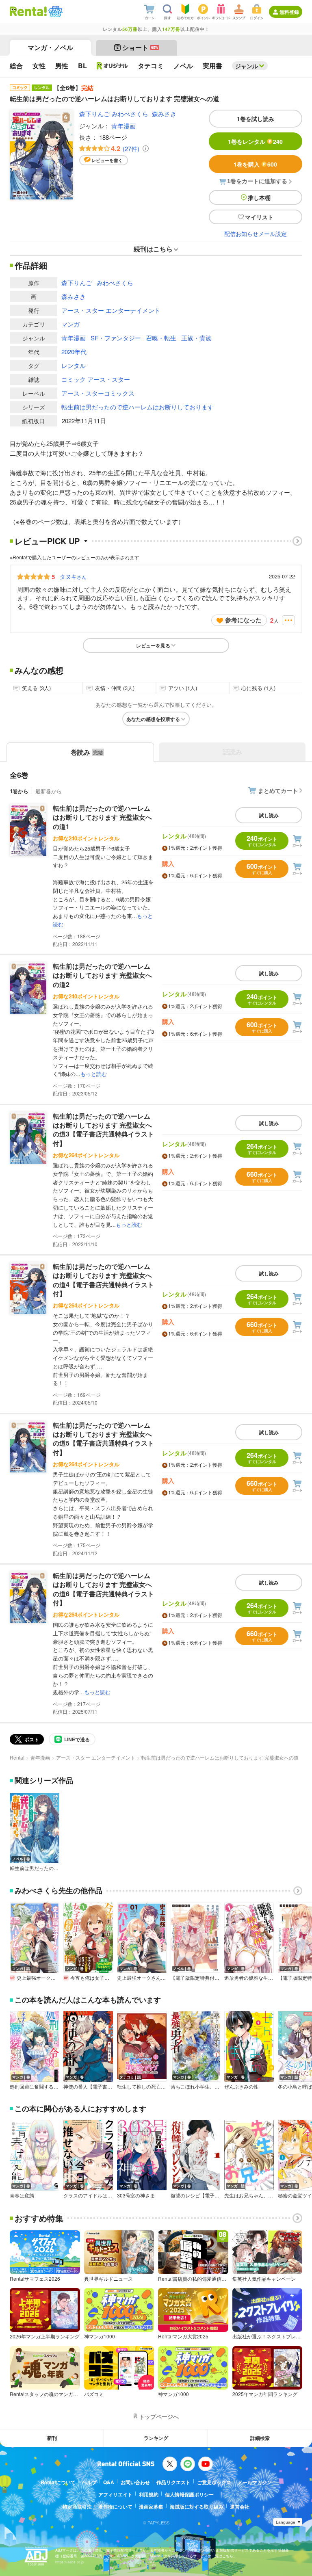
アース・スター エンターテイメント (111, 310)
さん (73, 576)
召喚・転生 (161, 338)
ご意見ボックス (214, 2482)
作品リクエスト (173, 2482)
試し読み (269, 815)
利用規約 (149, 2494)
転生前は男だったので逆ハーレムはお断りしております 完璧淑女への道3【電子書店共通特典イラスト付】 (103, 1130)
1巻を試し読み (256, 119)
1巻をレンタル (255, 141)
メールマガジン (255, 2482)
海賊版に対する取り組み (197, 2507)
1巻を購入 (255, 164)
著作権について (115, 2507)
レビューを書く (107, 160)
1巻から (19, 791)
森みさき (164, 114)
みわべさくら (130, 114)
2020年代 (74, 352)
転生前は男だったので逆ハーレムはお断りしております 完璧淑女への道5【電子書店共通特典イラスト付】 (103, 1439)
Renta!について (58, 2482)
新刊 (52, 2438)
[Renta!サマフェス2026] (55, 11)
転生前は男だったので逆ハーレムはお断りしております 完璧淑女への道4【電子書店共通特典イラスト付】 (103, 1280)
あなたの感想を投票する (153, 719)
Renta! (17, 1757)
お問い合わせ (135, 2482)
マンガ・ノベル (50, 47)
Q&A (109, 2482)
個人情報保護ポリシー (189, 2494)
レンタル (74, 365)
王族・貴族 (196, 338)
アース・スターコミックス (98, 393)
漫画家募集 (151, 2507)
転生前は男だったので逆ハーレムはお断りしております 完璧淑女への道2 (102, 975)
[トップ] (28, 11)
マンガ (70, 324)
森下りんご (94, 114)
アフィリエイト (115, 2494)
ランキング (156, 2438)
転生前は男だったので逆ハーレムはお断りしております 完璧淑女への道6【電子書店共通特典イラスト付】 (103, 1589)
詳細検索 (260, 2438)
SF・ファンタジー (116, 338)
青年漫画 (123, 126)
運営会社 (240, 2507)
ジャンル (247, 66)
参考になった (243, 620)
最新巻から (49, 791)
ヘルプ (89, 2482)
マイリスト (259, 217)
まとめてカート (278, 790)
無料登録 (289, 12)
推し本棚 (259, 197)
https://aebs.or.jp (69, 2562)
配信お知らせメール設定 (256, 234)
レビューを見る (153, 645)
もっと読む (94, 1074)
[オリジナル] (112, 66)
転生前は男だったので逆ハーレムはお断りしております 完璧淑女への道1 (102, 817)
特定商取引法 (77, 2507)
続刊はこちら (153, 249)
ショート (140, 47)
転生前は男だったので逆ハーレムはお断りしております (138, 407)
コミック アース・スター (96, 379)
